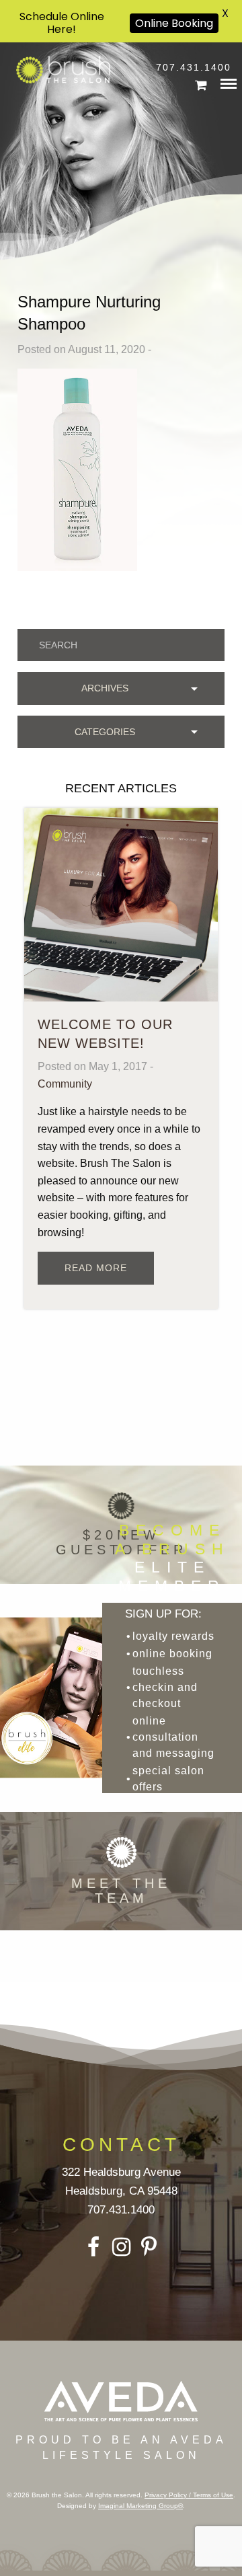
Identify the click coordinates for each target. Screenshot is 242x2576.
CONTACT (121, 2145)
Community (65, 1084)
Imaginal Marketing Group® (140, 2506)
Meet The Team (121, 1891)
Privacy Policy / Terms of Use (189, 2495)
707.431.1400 (194, 67)
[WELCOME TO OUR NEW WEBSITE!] (121, 904)
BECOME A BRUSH (172, 1558)
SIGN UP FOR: (163, 1614)
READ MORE (96, 1268)
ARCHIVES (105, 688)
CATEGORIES (105, 732)
